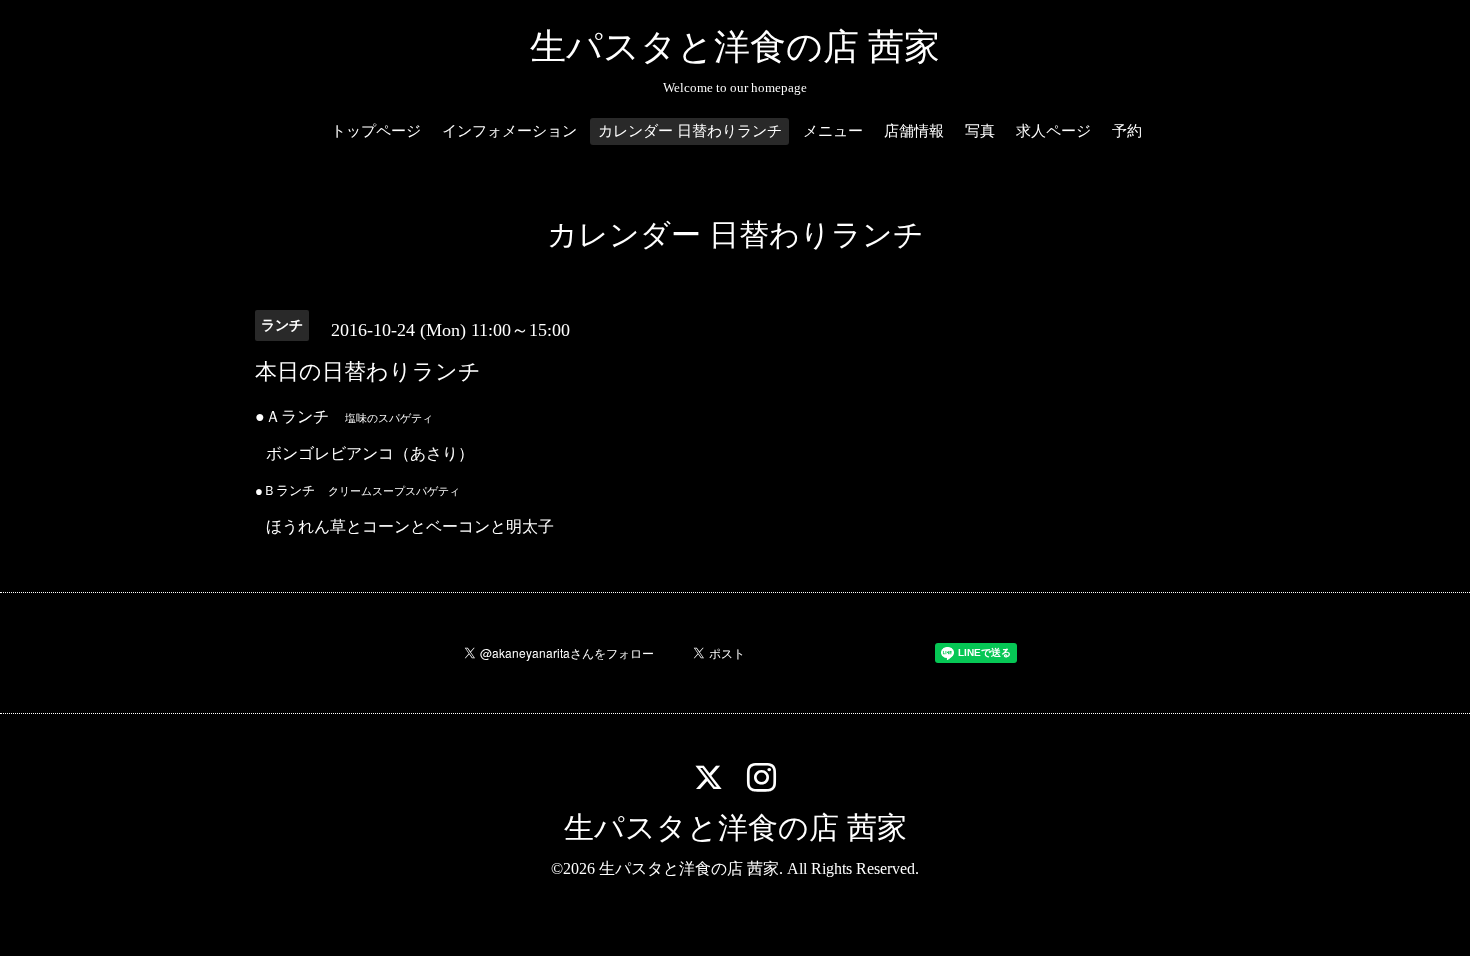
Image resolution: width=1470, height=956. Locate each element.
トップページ (376, 131)
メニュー (833, 131)
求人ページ (1053, 131)
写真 (980, 131)
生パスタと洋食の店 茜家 (735, 47)
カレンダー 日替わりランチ (690, 131)
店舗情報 (914, 131)
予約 (1127, 131)
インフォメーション (509, 131)
